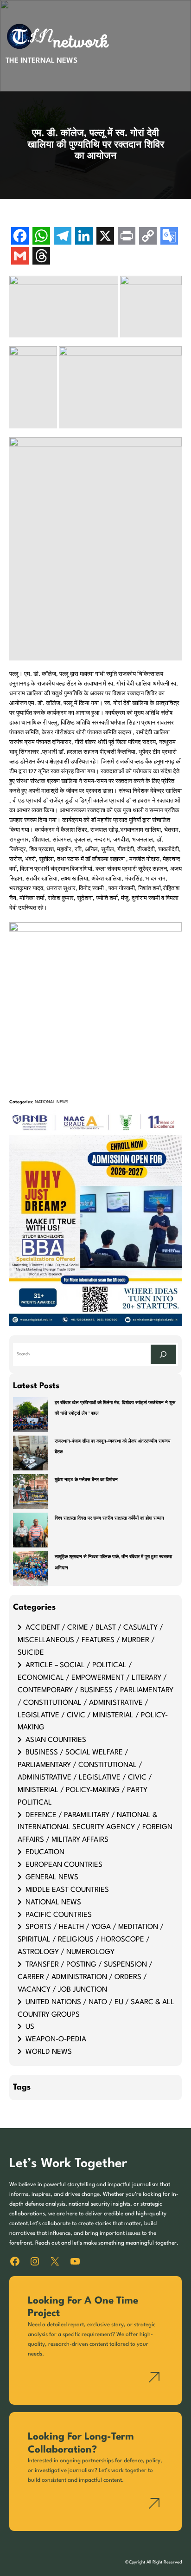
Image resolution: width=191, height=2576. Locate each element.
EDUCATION (45, 1852)
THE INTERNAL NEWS (41, 61)
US (30, 2027)
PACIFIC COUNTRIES (59, 1915)
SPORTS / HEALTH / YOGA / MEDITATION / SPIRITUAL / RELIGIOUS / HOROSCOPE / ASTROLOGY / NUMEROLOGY (91, 1940)
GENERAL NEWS (52, 1877)
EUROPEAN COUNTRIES (64, 1865)
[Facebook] (20, 237)
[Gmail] (20, 257)
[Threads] (41, 257)
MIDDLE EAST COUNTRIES (67, 1890)
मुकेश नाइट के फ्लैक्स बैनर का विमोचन (86, 1480)
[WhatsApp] (41, 237)
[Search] (163, 1354)
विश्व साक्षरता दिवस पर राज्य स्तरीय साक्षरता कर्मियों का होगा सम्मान (109, 1518)
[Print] (127, 237)
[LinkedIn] (84, 237)
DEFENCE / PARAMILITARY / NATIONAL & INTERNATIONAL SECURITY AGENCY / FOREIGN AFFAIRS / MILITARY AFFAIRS (95, 1828)
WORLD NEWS (49, 2052)
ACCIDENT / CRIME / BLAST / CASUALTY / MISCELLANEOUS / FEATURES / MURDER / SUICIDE (90, 1640)
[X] (105, 237)
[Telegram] (63, 237)
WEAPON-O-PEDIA (56, 2039)
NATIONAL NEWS (51, 1102)
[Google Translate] (169, 237)
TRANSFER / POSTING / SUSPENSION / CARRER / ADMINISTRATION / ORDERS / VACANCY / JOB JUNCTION (85, 1977)
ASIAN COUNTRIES (56, 1740)
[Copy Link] (148, 237)
